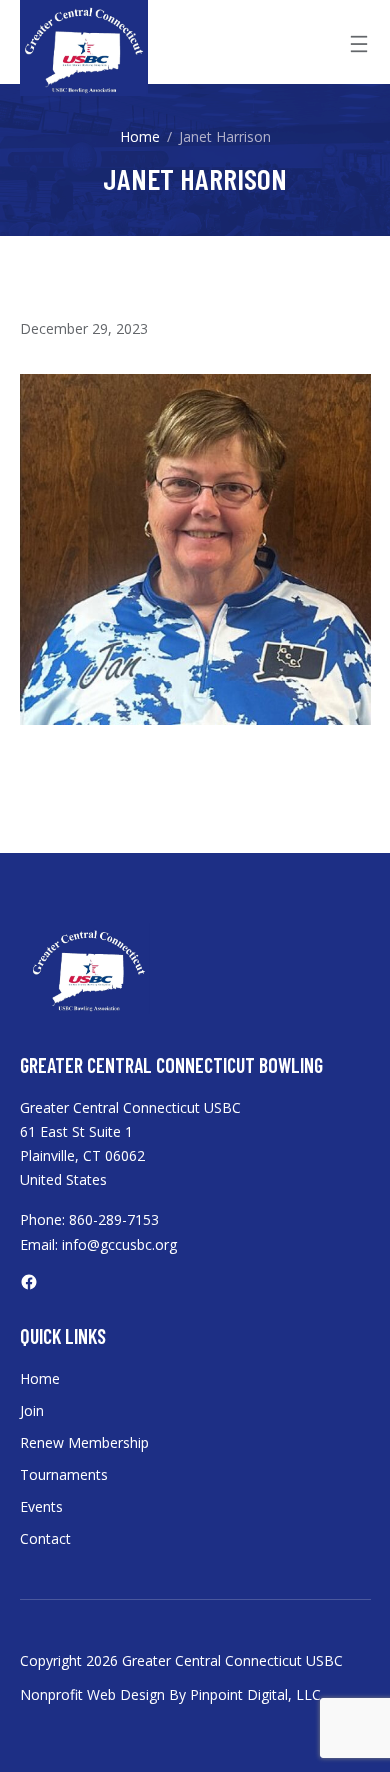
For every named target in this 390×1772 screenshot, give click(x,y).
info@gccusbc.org (119, 1244)
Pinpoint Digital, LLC (255, 1694)
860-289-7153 (114, 1219)
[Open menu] (359, 44)
